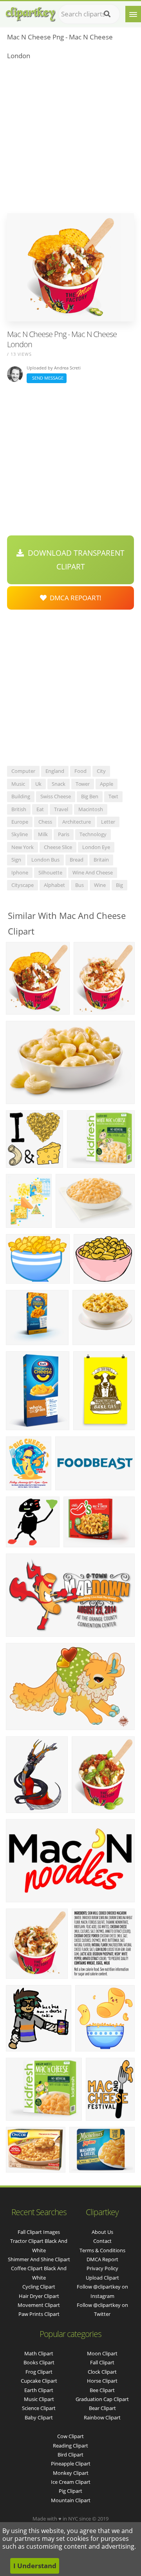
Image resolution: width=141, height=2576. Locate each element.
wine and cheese (93, 872)
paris (64, 834)
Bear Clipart (102, 2408)
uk (38, 784)
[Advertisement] (70, 139)
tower (83, 784)
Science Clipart (39, 2408)
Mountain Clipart (71, 2500)
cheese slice (58, 847)
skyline (20, 834)
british (19, 809)
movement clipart (39, 2305)
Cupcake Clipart (39, 2381)
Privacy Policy (102, 2268)
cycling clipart (39, 2287)
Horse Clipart (102, 2381)
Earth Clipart (39, 2390)
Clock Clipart (102, 2372)
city (101, 771)
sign (16, 860)
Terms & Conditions (102, 2250)
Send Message (47, 378)
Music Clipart (39, 2399)
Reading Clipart (70, 2446)
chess (45, 822)
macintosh (91, 809)
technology (93, 834)
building (21, 796)
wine (100, 885)
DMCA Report (102, 2259)
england (55, 771)
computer (23, 771)
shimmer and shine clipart (39, 2259)
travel (61, 809)
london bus (45, 860)
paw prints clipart (39, 2314)
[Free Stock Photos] (30, 12)
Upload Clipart (102, 2278)
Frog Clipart (39, 2372)
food (80, 771)
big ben (90, 796)
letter (108, 822)
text (113, 796)
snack (59, 784)
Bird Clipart (70, 2455)
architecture (77, 822)
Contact (102, 2241)
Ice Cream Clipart (71, 2482)
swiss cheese (56, 796)
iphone (20, 872)
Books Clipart (39, 2362)
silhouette (50, 872)
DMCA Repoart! (74, 598)
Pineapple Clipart (71, 2464)
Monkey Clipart (71, 2473)
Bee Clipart (102, 2390)
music (18, 784)
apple (107, 784)
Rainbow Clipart (102, 2417)
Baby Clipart (39, 2417)
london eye (96, 847)
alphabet (54, 885)
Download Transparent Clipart (74, 560)
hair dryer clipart (39, 2296)
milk (43, 834)
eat (40, 809)
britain (101, 860)
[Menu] (133, 14)
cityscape (23, 885)
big (119, 885)
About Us (102, 2232)
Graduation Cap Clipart (102, 2399)
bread (77, 860)
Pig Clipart (70, 2491)
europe (20, 822)
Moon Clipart (102, 2353)
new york (23, 847)
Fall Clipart (102, 2362)
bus (80, 885)
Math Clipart (39, 2353)
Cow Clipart (70, 2436)
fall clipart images (39, 2232)
